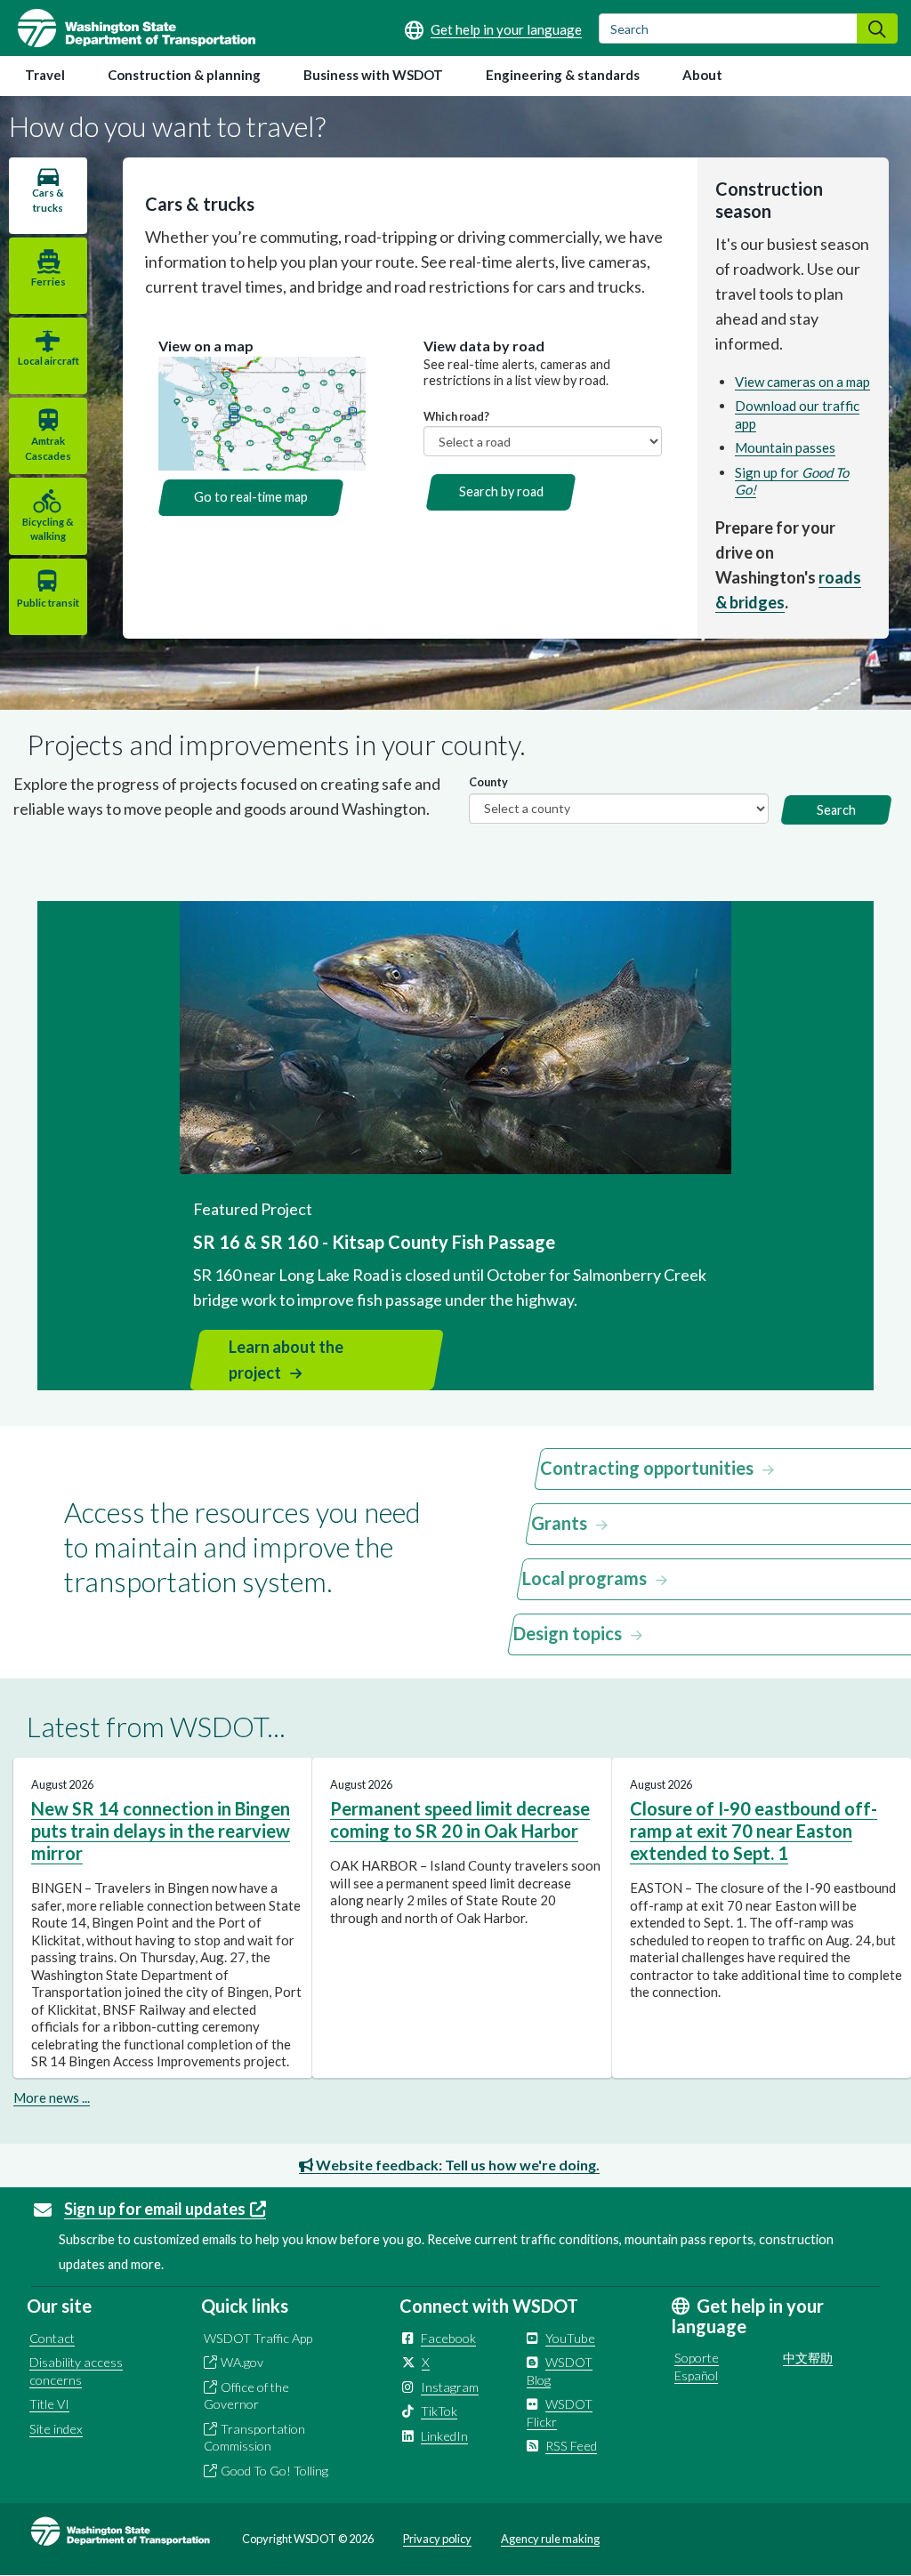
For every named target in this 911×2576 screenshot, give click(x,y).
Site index (56, 2429)
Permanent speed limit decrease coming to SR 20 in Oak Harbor (460, 1819)
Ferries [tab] (48, 282)
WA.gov (242, 2362)
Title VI (49, 2404)
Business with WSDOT (373, 75)
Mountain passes (785, 447)
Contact (52, 2338)
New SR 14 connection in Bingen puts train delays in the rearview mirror (161, 1831)
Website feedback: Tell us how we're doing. (456, 2165)
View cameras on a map (802, 382)
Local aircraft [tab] (48, 361)
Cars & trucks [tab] (48, 200)
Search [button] (836, 810)
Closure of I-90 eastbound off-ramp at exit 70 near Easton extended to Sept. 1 (754, 1831)
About (702, 75)
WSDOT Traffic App (258, 2338)
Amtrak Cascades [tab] (48, 448)
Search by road (501, 491)
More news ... (52, 2097)
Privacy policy (437, 2539)
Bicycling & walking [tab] (48, 529)
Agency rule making (550, 2539)
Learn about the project (286, 1360)
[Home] (128, 28)
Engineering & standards (563, 75)
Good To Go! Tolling (274, 2471)
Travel (45, 75)
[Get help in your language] (493, 29)
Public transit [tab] (48, 603)
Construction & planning (184, 75)
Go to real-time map (251, 497)
